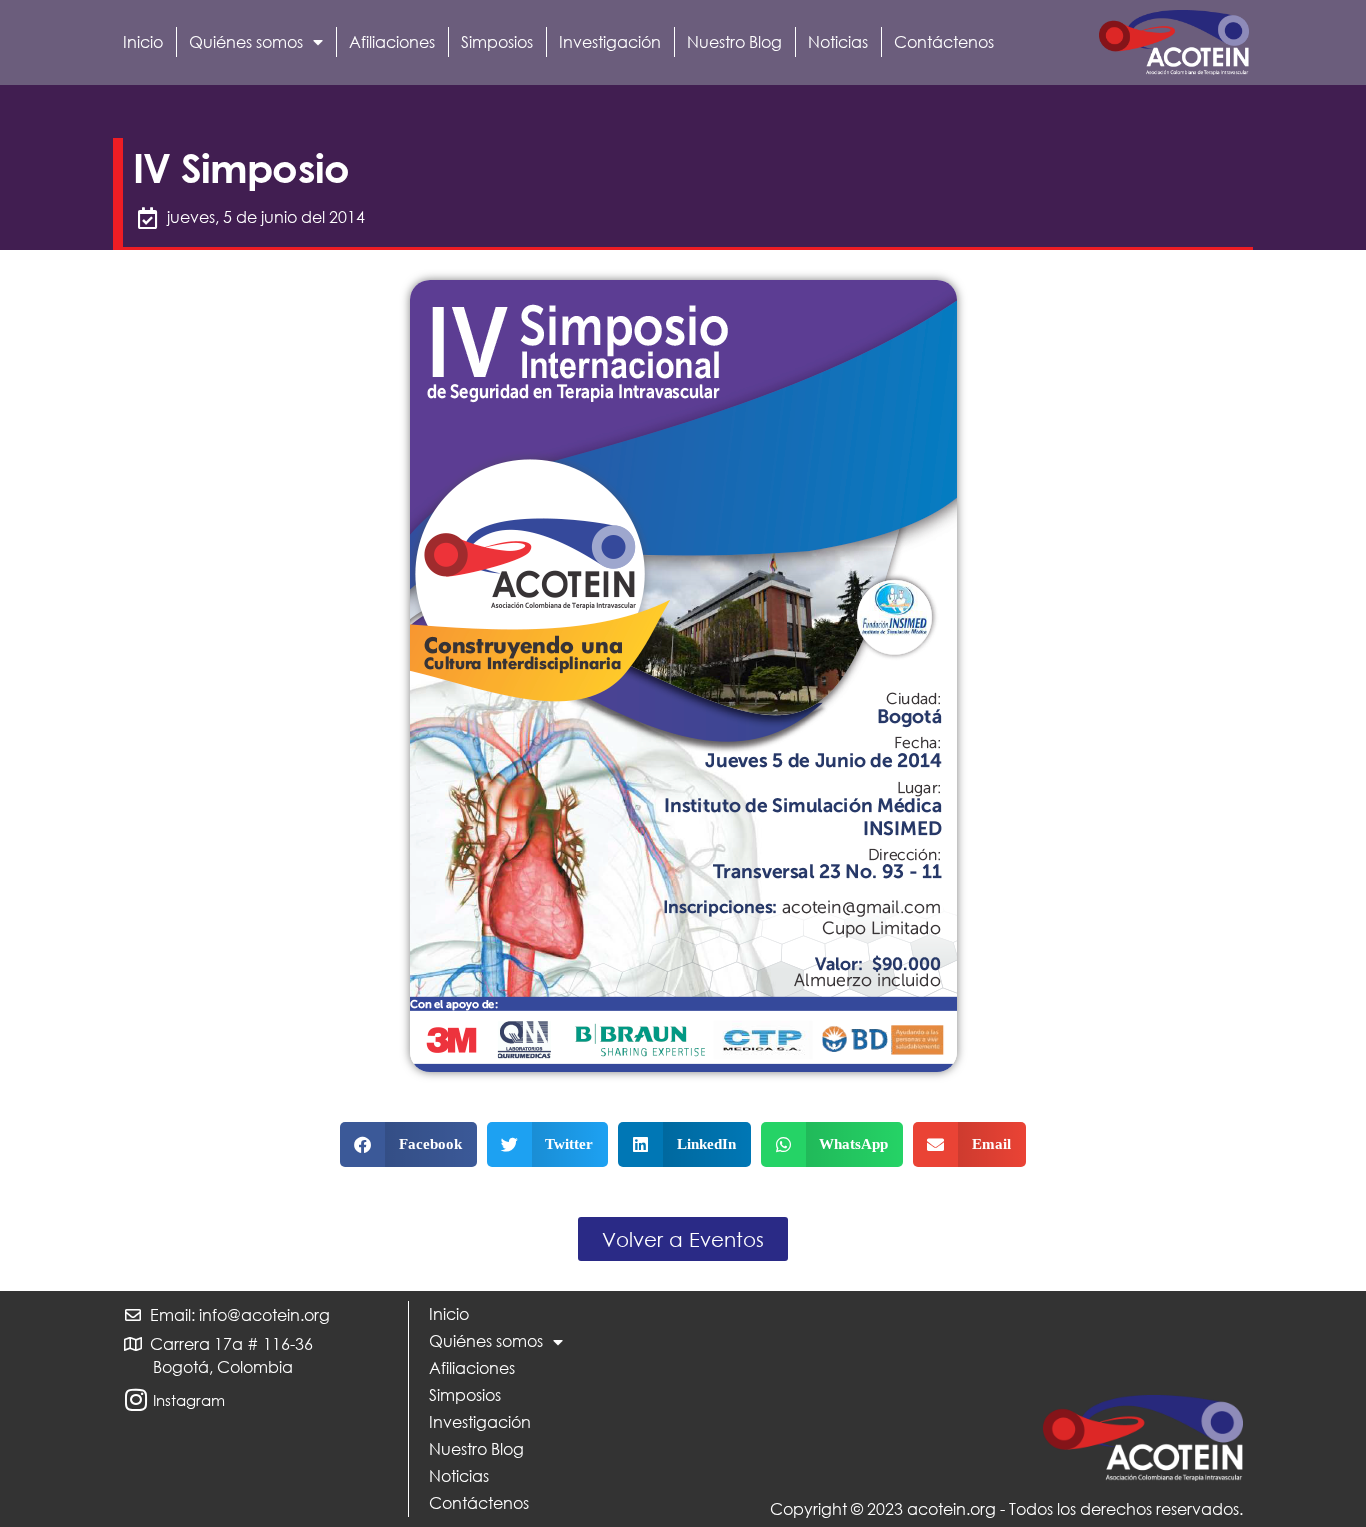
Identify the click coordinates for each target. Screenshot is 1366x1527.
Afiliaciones (392, 42)
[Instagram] (135, 1399)
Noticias (838, 42)
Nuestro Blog (734, 42)
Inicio (143, 42)
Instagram (189, 1400)
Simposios (497, 42)
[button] (408, 1144)
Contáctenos (944, 42)
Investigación (610, 42)
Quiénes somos (246, 42)
